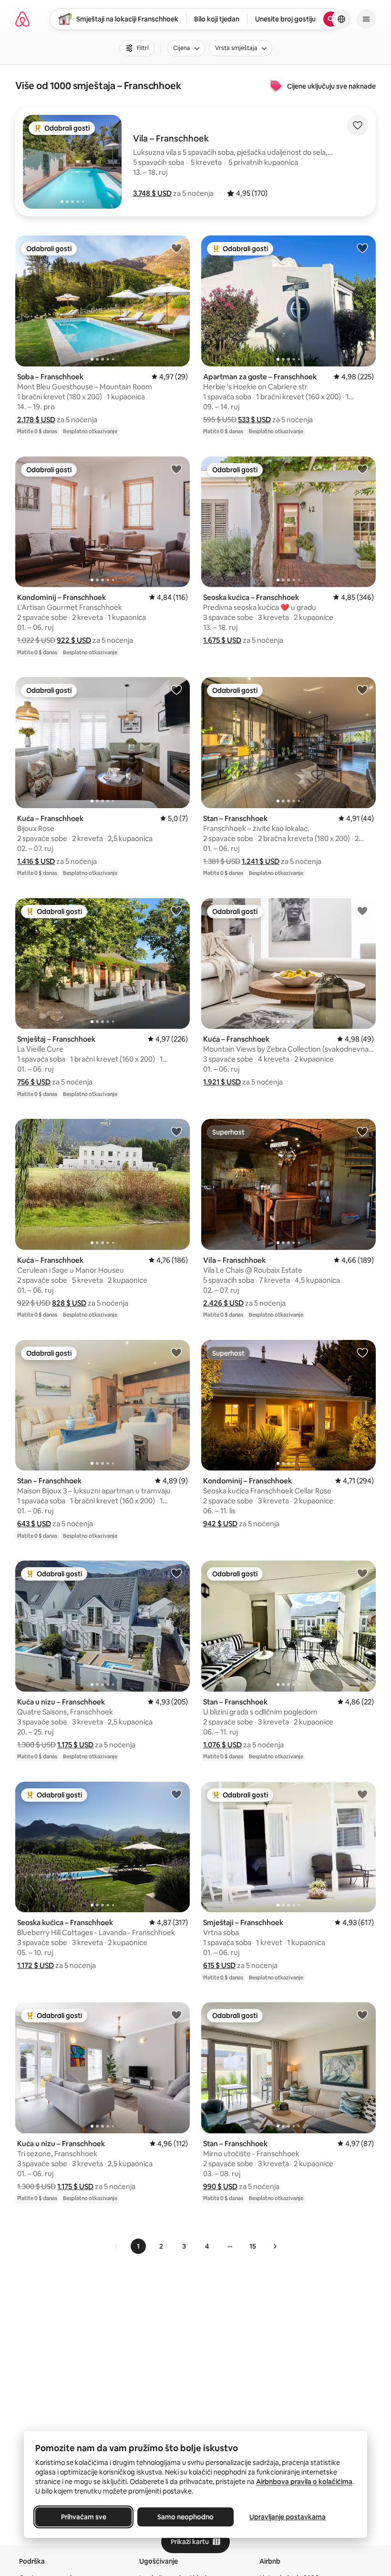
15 (253, 2246)
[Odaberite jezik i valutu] (341, 19)
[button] (152, 193)
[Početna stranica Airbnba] (22, 19)
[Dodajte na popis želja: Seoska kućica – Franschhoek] (362, 469)
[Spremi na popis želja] (358, 125)
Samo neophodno (185, 2517)
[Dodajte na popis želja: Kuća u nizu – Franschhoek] (176, 1573)
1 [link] (138, 2246)
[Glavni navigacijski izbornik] (366, 19)
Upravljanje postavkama (288, 2517)
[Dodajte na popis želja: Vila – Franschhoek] (362, 1131)
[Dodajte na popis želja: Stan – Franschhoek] (362, 690)
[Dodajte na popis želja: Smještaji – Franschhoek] (362, 1794)
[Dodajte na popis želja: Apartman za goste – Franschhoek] (362, 248)
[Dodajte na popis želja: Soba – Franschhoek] (176, 248)
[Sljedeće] (275, 2246)
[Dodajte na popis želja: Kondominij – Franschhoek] (176, 469)
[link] (116, 2246)
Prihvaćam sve (84, 2517)
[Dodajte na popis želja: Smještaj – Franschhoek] (176, 911)
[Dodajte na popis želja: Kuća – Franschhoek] (176, 690)
